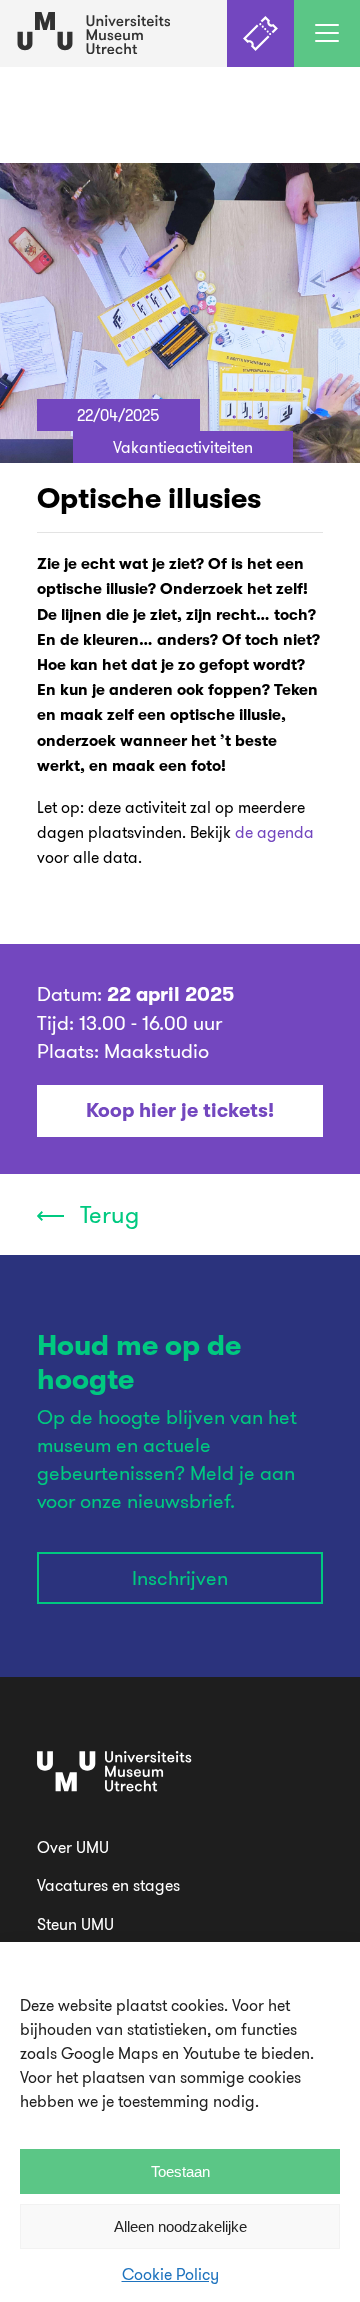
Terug (106, 1214)
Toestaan (180, 2171)
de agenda (274, 832)
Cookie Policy (170, 2274)
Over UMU (73, 1847)
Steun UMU (75, 1924)
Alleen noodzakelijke (180, 2226)
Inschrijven (180, 1577)
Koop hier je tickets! (180, 1110)
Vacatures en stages (108, 1885)
